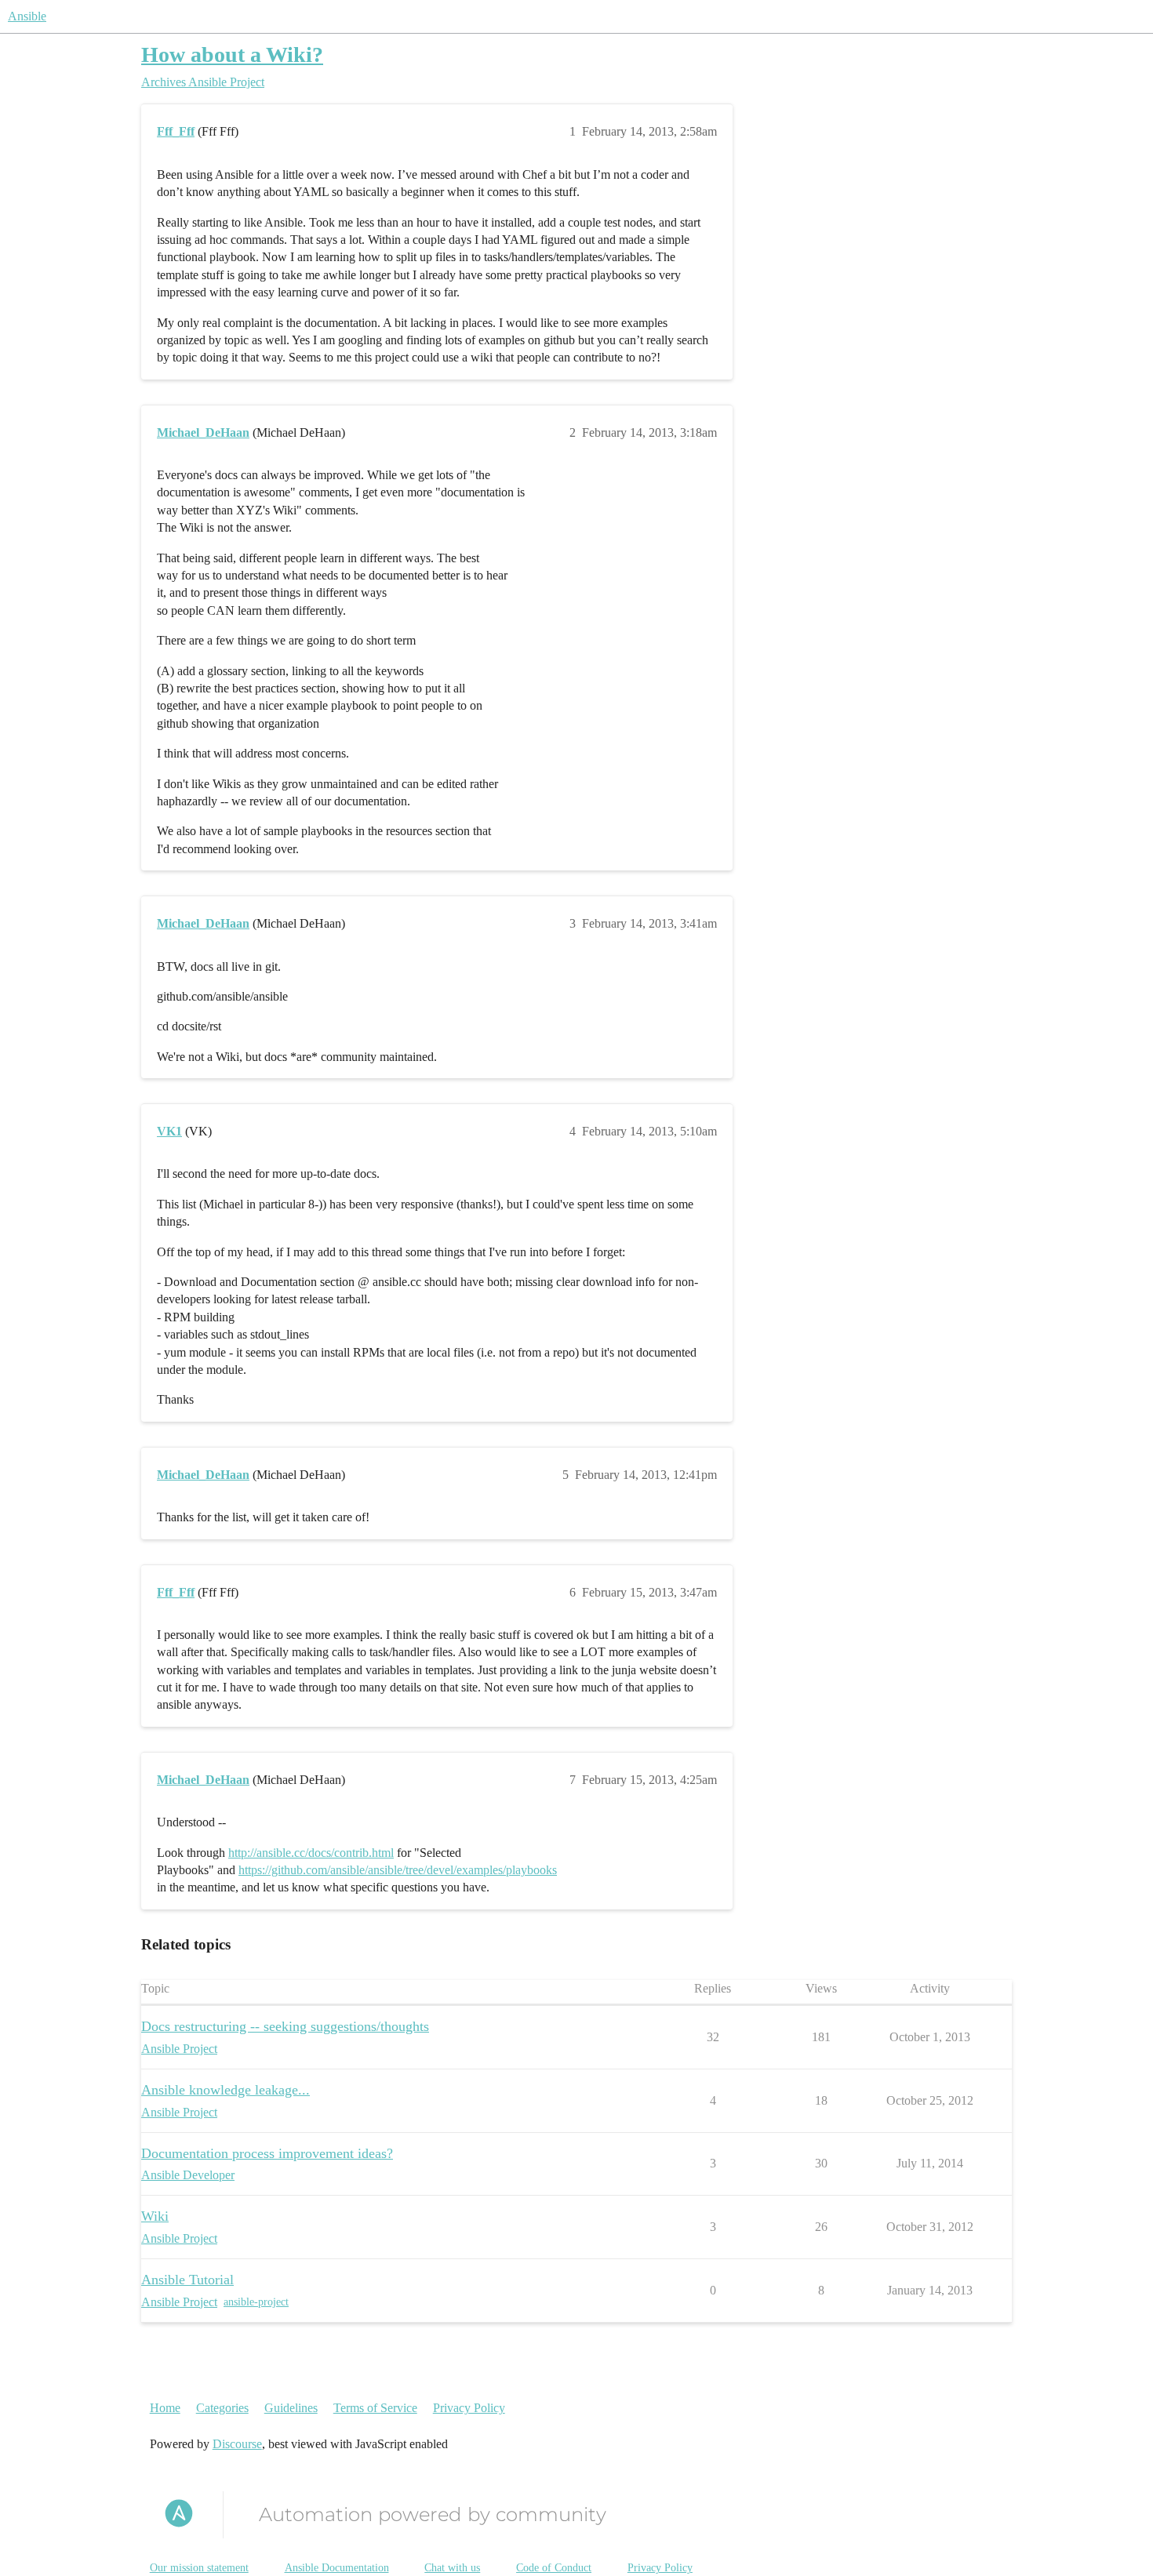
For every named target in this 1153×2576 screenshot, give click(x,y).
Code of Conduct (554, 2568)
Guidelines (291, 2408)
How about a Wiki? (232, 54)
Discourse (237, 2444)
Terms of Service (375, 2408)
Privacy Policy (469, 2408)
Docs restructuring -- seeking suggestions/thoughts (285, 2026)
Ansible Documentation (337, 2568)
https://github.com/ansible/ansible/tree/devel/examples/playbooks (398, 1870)
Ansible (27, 16)
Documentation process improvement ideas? (267, 2153)
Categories (222, 2408)
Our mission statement (199, 2568)
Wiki (155, 2216)
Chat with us (452, 2568)
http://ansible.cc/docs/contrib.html (311, 1853)
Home (165, 2408)
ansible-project (256, 2302)
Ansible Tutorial (187, 2280)
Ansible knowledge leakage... (226, 2090)
